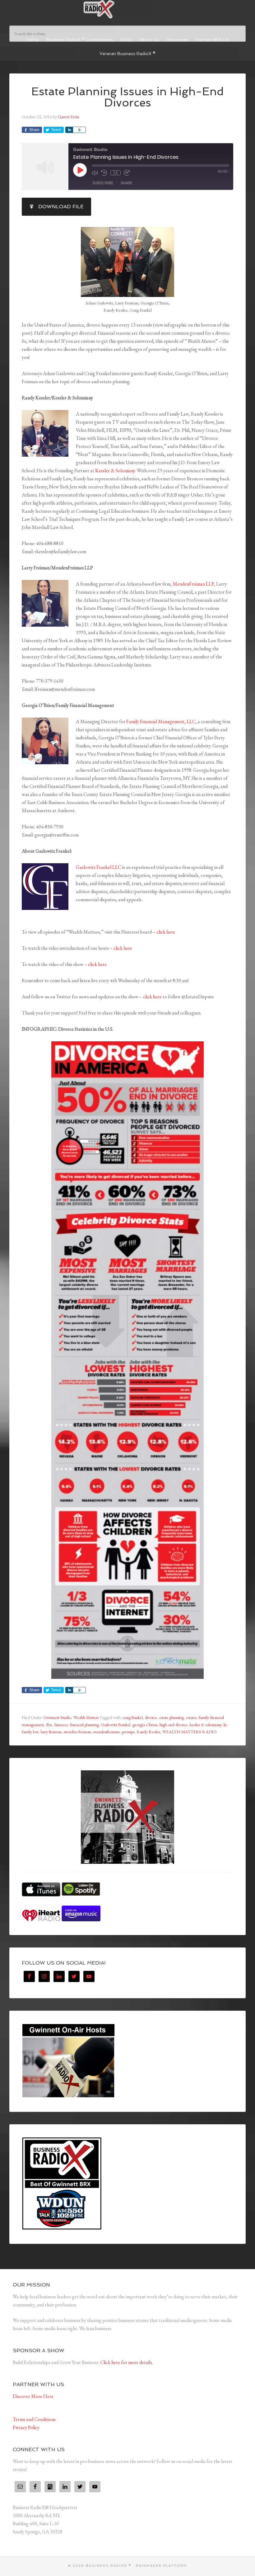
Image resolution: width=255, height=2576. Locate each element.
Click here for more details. (127, 2362)
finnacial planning (84, 1725)
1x (116, 173)
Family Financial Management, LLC (161, 721)
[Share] (69, 130)
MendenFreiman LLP (193, 584)
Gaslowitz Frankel (116, 1725)
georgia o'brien (145, 1725)
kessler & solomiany (206, 1725)
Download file (61, 207)
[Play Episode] (80, 170)
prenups (128, 1732)
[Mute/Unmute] (95, 173)
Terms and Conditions (34, 2419)
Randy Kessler (148, 1732)
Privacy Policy (26, 2427)
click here (166, 932)
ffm (49, 1725)
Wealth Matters (86, 1717)
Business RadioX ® (127, 9)
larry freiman (51, 1732)
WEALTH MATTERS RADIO (190, 1732)
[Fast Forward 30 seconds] (127, 173)
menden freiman (77, 1732)
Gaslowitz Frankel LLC (99, 867)
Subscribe (103, 183)
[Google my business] (50, 2487)
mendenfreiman (107, 1732)
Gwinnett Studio (57, 1717)
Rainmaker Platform (162, 2566)
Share (127, 183)
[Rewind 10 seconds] (104, 173)
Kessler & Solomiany (115, 471)
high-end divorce (174, 1725)
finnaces (61, 1725)
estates (191, 1717)
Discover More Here (33, 2396)
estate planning (172, 1717)
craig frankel (133, 1717)
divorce (151, 1717)
